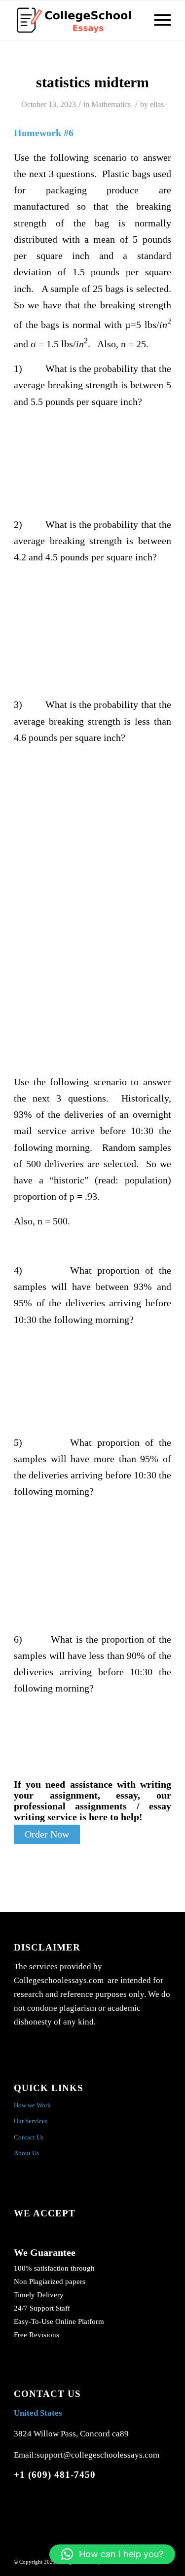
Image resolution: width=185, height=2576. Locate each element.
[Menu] (158, 20)
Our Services (31, 2121)
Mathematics (111, 104)
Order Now (47, 1834)
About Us (26, 2153)
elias (157, 104)
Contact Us (29, 2137)
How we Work (32, 2105)
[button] (112, 2554)
